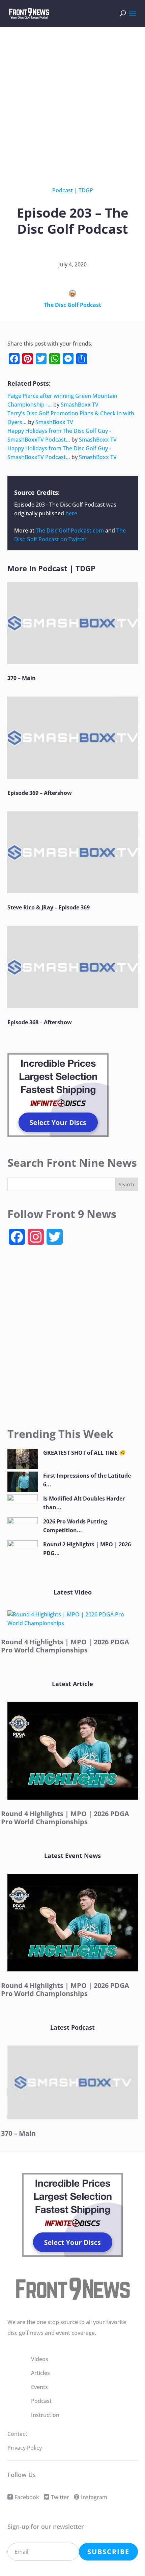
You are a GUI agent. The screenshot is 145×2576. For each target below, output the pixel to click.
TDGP (86, 190)
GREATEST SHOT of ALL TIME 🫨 (84, 1453)
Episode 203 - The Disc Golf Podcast (60, 505)
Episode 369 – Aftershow (40, 793)
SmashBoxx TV (80, 405)
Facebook (27, 2497)
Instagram (94, 2497)
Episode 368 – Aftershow (40, 1022)
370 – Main (22, 678)
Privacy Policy (25, 2448)
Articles (40, 2373)
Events (39, 2387)
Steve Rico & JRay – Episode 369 (49, 907)
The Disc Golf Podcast (72, 305)
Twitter (60, 2497)
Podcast (63, 190)
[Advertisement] (72, 101)
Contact (17, 2434)
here (71, 513)
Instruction (45, 2415)
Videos (40, 2359)
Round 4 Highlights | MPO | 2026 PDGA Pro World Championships (65, 1646)
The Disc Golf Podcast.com (70, 530)
